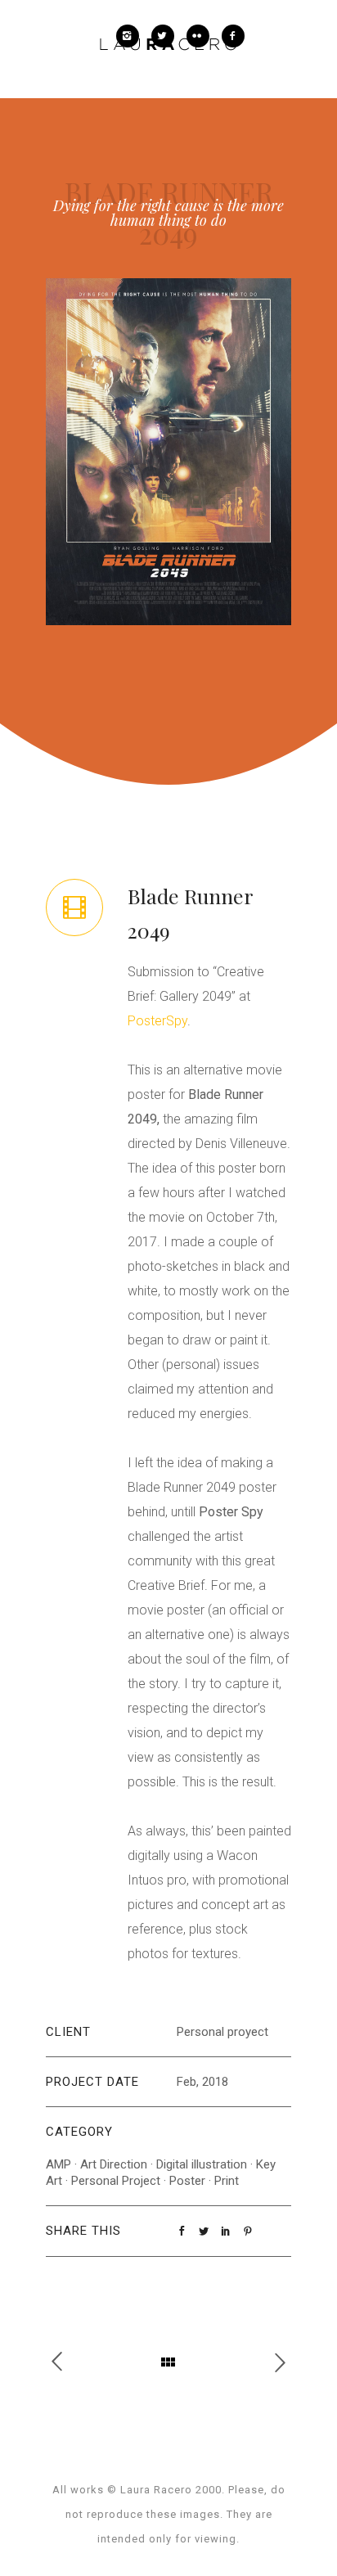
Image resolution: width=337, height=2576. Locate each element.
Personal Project (116, 2181)
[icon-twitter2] (167, 36)
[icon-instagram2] (132, 36)
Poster (187, 2181)
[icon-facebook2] (233, 36)
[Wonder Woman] (272, 2362)
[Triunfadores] (65, 2362)
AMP (58, 2164)
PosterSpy (157, 1021)
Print (227, 2181)
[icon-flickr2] (202, 36)
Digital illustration (202, 2164)
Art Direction (114, 2164)
